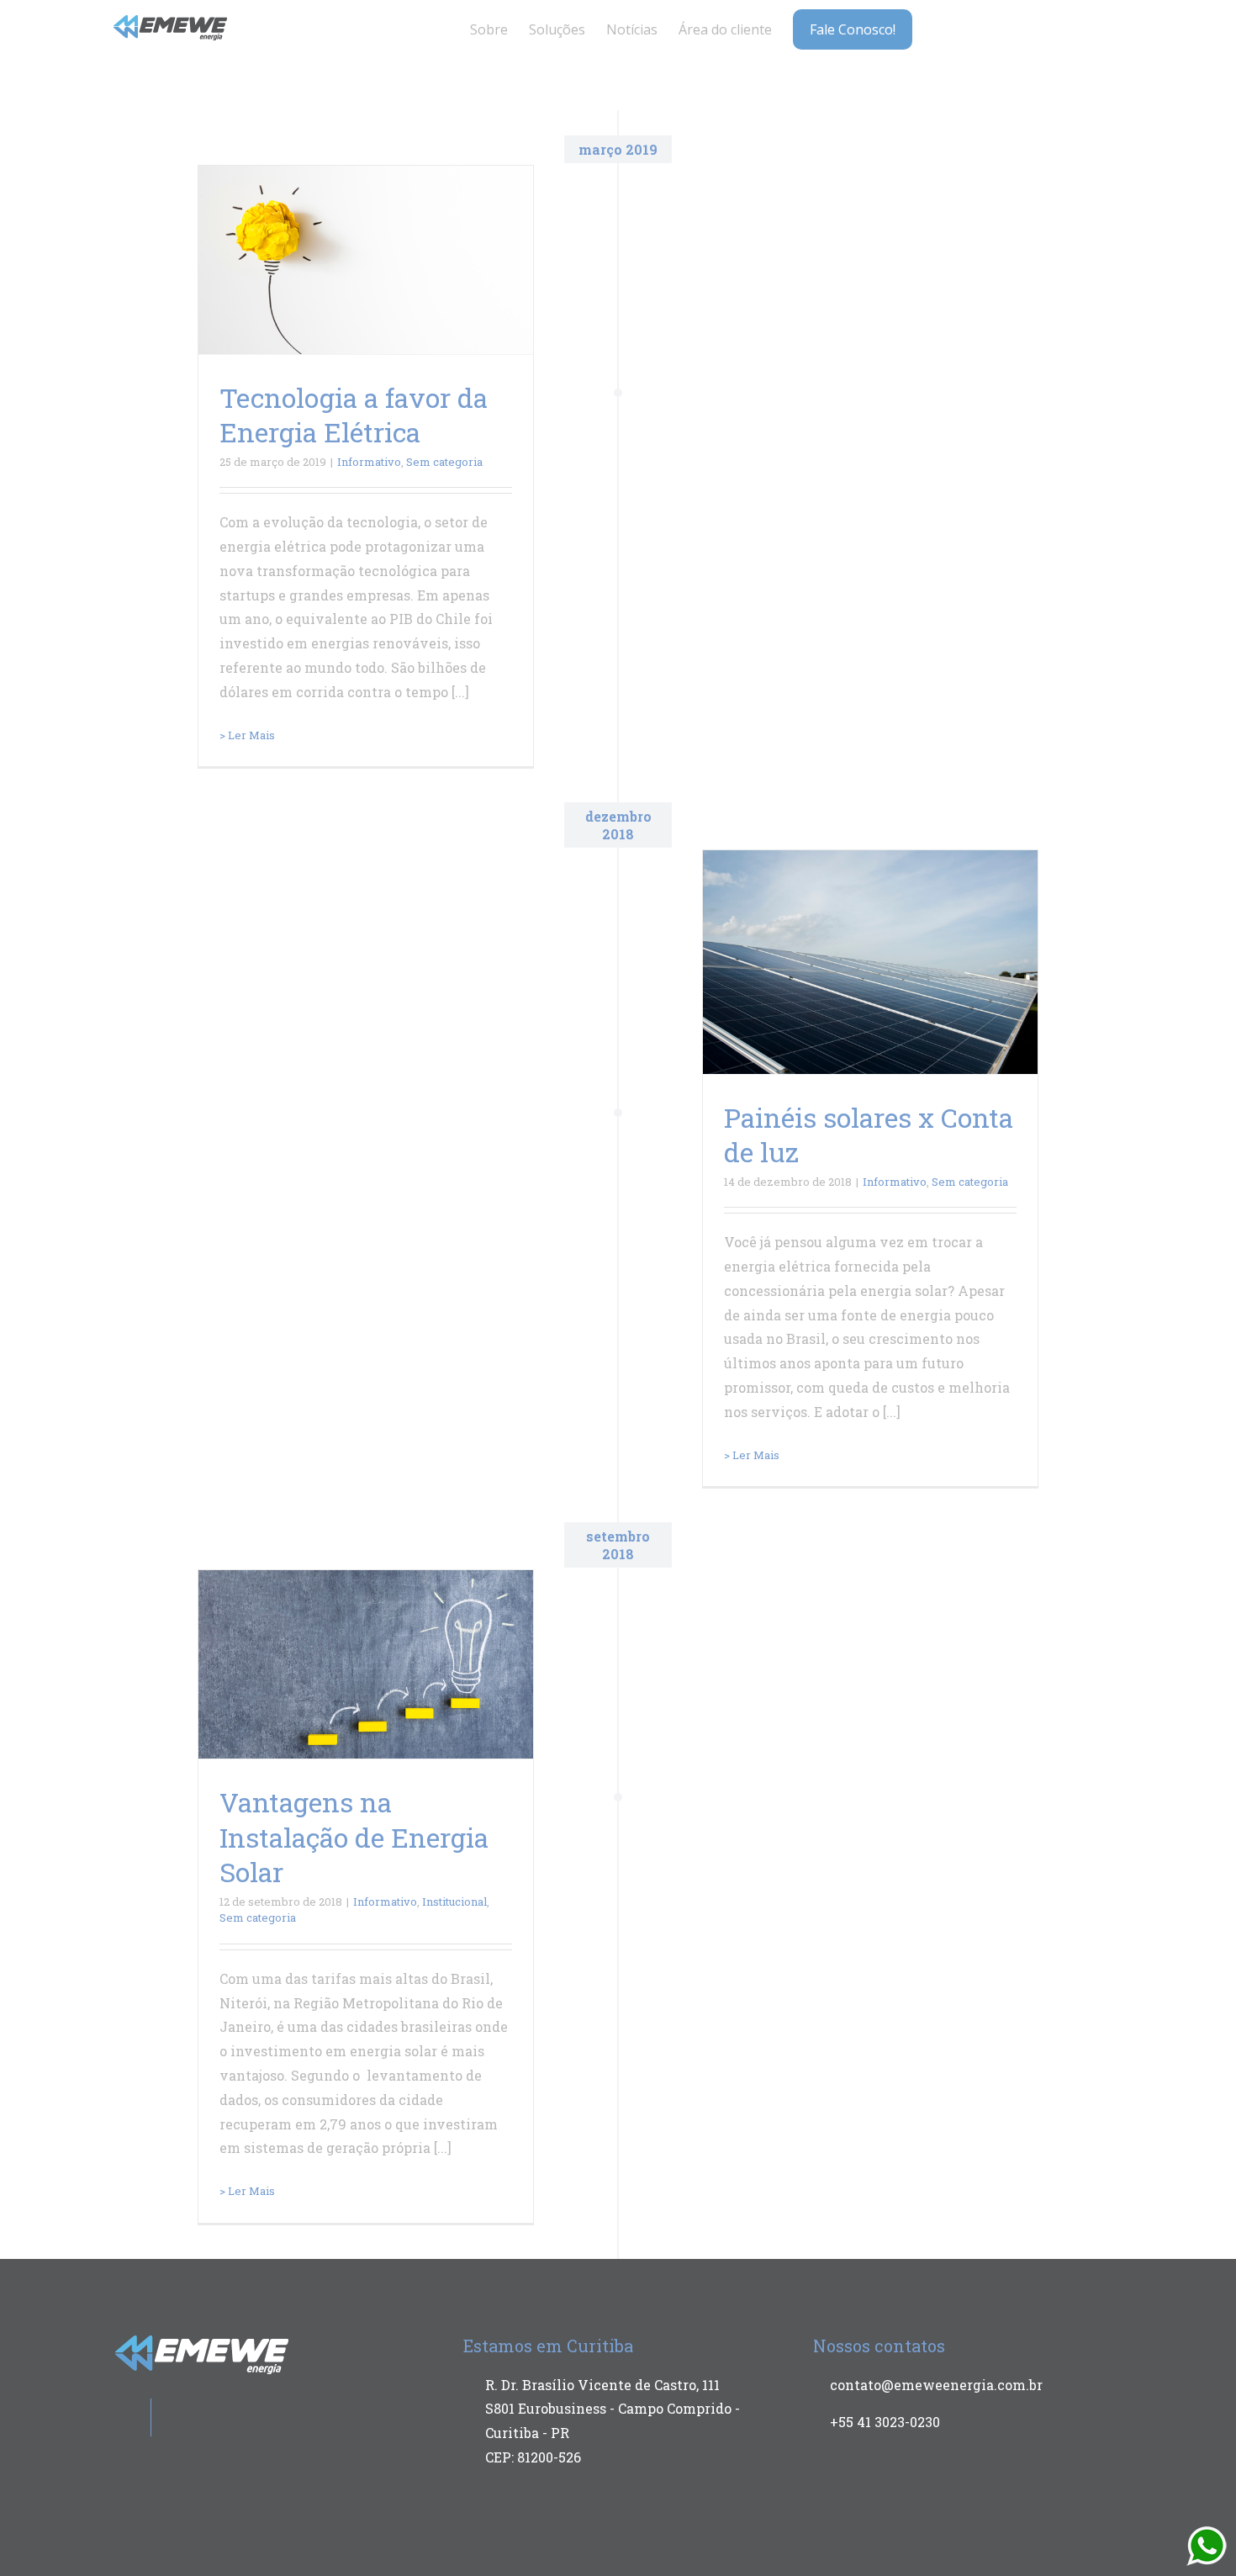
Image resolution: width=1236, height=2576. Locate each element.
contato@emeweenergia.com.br (936, 2385)
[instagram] (1038, 24)
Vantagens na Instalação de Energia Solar (354, 1837)
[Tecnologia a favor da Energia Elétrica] (366, 260)
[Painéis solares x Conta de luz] (870, 962)
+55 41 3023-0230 (885, 2422)
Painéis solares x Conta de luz (869, 1135)
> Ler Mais (247, 735)
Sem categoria (444, 462)
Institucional (454, 1902)
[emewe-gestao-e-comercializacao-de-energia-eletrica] (171, 21)
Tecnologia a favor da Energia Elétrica (354, 415)
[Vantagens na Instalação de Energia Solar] (366, 1664)
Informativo (369, 462)
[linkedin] (1064, 24)
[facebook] (1011, 24)
